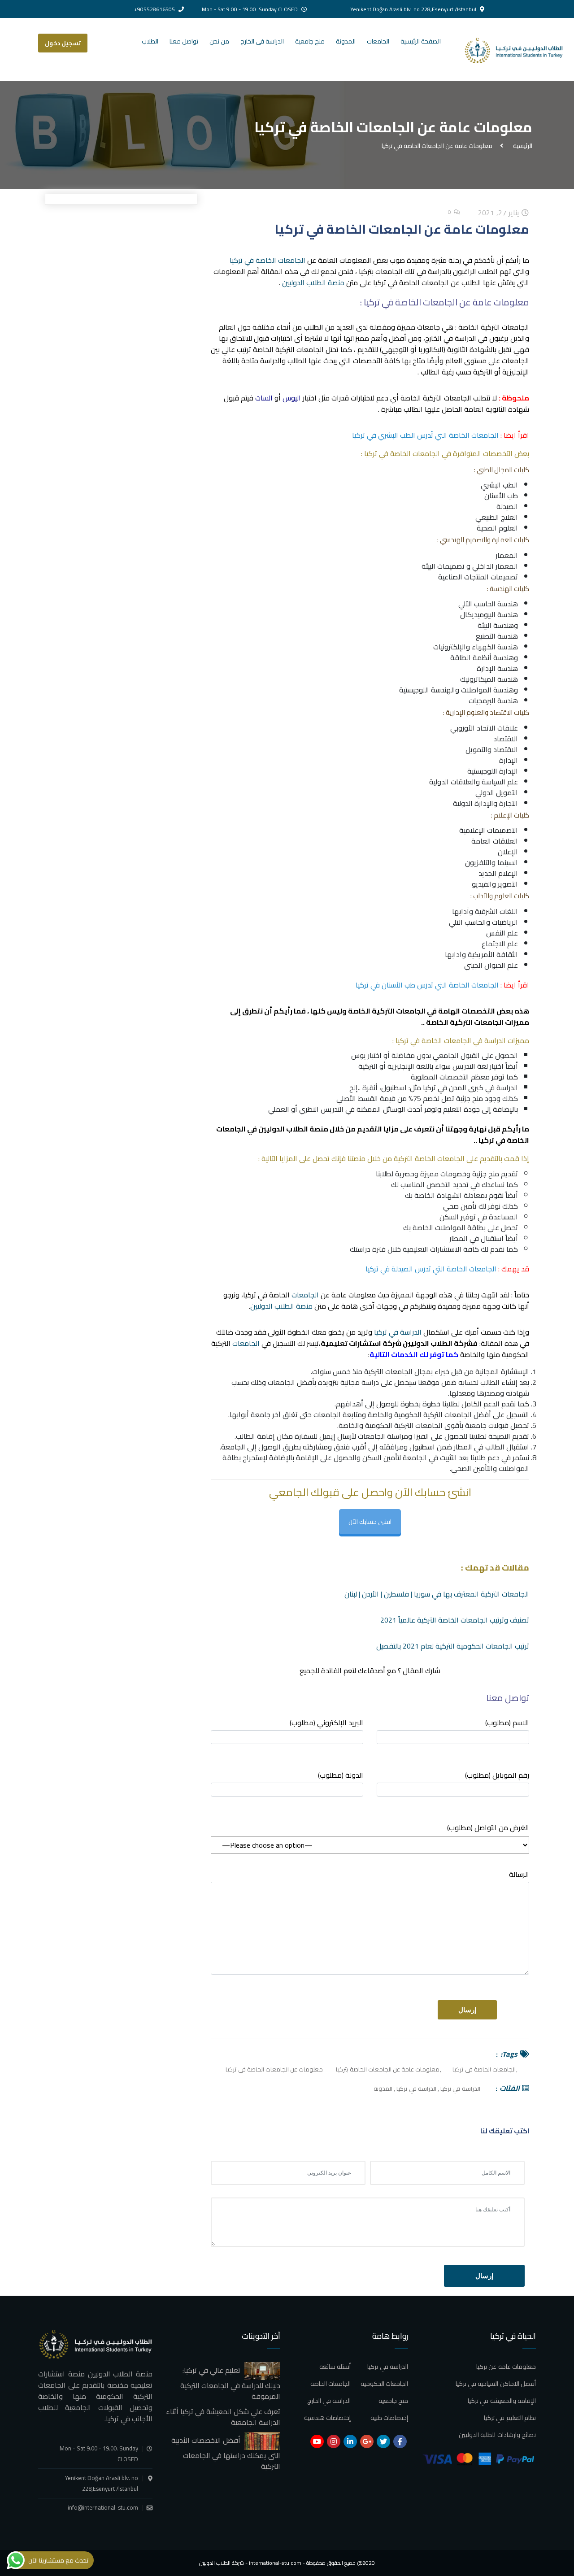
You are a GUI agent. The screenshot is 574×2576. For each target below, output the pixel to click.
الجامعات (378, 41)
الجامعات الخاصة (330, 2384)
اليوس (292, 398)
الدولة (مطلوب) (341, 1776)
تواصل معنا (184, 41)
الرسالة (519, 1875)
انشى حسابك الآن (370, 1522)
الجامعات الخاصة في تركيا (267, 260)
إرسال (484, 2276)
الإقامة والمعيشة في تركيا (502, 2401)
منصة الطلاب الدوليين (313, 283)
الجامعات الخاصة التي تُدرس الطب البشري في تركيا (425, 435)
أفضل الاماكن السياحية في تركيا (496, 2384)
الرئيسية (521, 145)
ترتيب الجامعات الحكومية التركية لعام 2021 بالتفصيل (453, 1646)
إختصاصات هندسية (327, 2418)
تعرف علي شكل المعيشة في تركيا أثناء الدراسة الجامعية (223, 2417)
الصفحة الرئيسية (421, 41)
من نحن (219, 41)
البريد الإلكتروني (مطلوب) (326, 1723)
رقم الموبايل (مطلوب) (497, 1776)
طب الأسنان (501, 496)
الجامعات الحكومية (384, 2384)
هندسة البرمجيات (493, 701)
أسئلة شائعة (335, 2367)
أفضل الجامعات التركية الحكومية (443, 1414)
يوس (359, 1055)
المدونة (346, 41)
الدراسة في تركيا (398, 1332)
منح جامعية (310, 41)
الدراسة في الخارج (262, 41)
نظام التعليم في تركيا (510, 2418)
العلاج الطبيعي (497, 517)
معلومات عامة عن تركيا (506, 2367)
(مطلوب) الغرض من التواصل (488, 1828)
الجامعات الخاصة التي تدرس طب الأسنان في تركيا (427, 985)
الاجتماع (494, 944)
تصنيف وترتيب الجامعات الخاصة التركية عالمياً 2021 (455, 1620)
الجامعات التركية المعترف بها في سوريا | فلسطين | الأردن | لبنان (437, 1594)
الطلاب (150, 41)
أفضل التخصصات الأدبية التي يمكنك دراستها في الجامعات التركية (226, 2453)
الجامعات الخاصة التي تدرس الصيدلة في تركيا (431, 1269)
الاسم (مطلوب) (507, 1723)
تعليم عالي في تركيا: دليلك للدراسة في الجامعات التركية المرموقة (230, 2383)
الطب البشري (499, 485)
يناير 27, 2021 (500, 213)
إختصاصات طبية (389, 2418)
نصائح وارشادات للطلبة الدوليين (497, 2435)
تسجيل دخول (63, 43)
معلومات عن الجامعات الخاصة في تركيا (274, 2069)
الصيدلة (507, 506)
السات (265, 398)
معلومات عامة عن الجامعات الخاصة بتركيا (388, 2069)
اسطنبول (394, 1088)
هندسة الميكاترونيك (489, 679)
